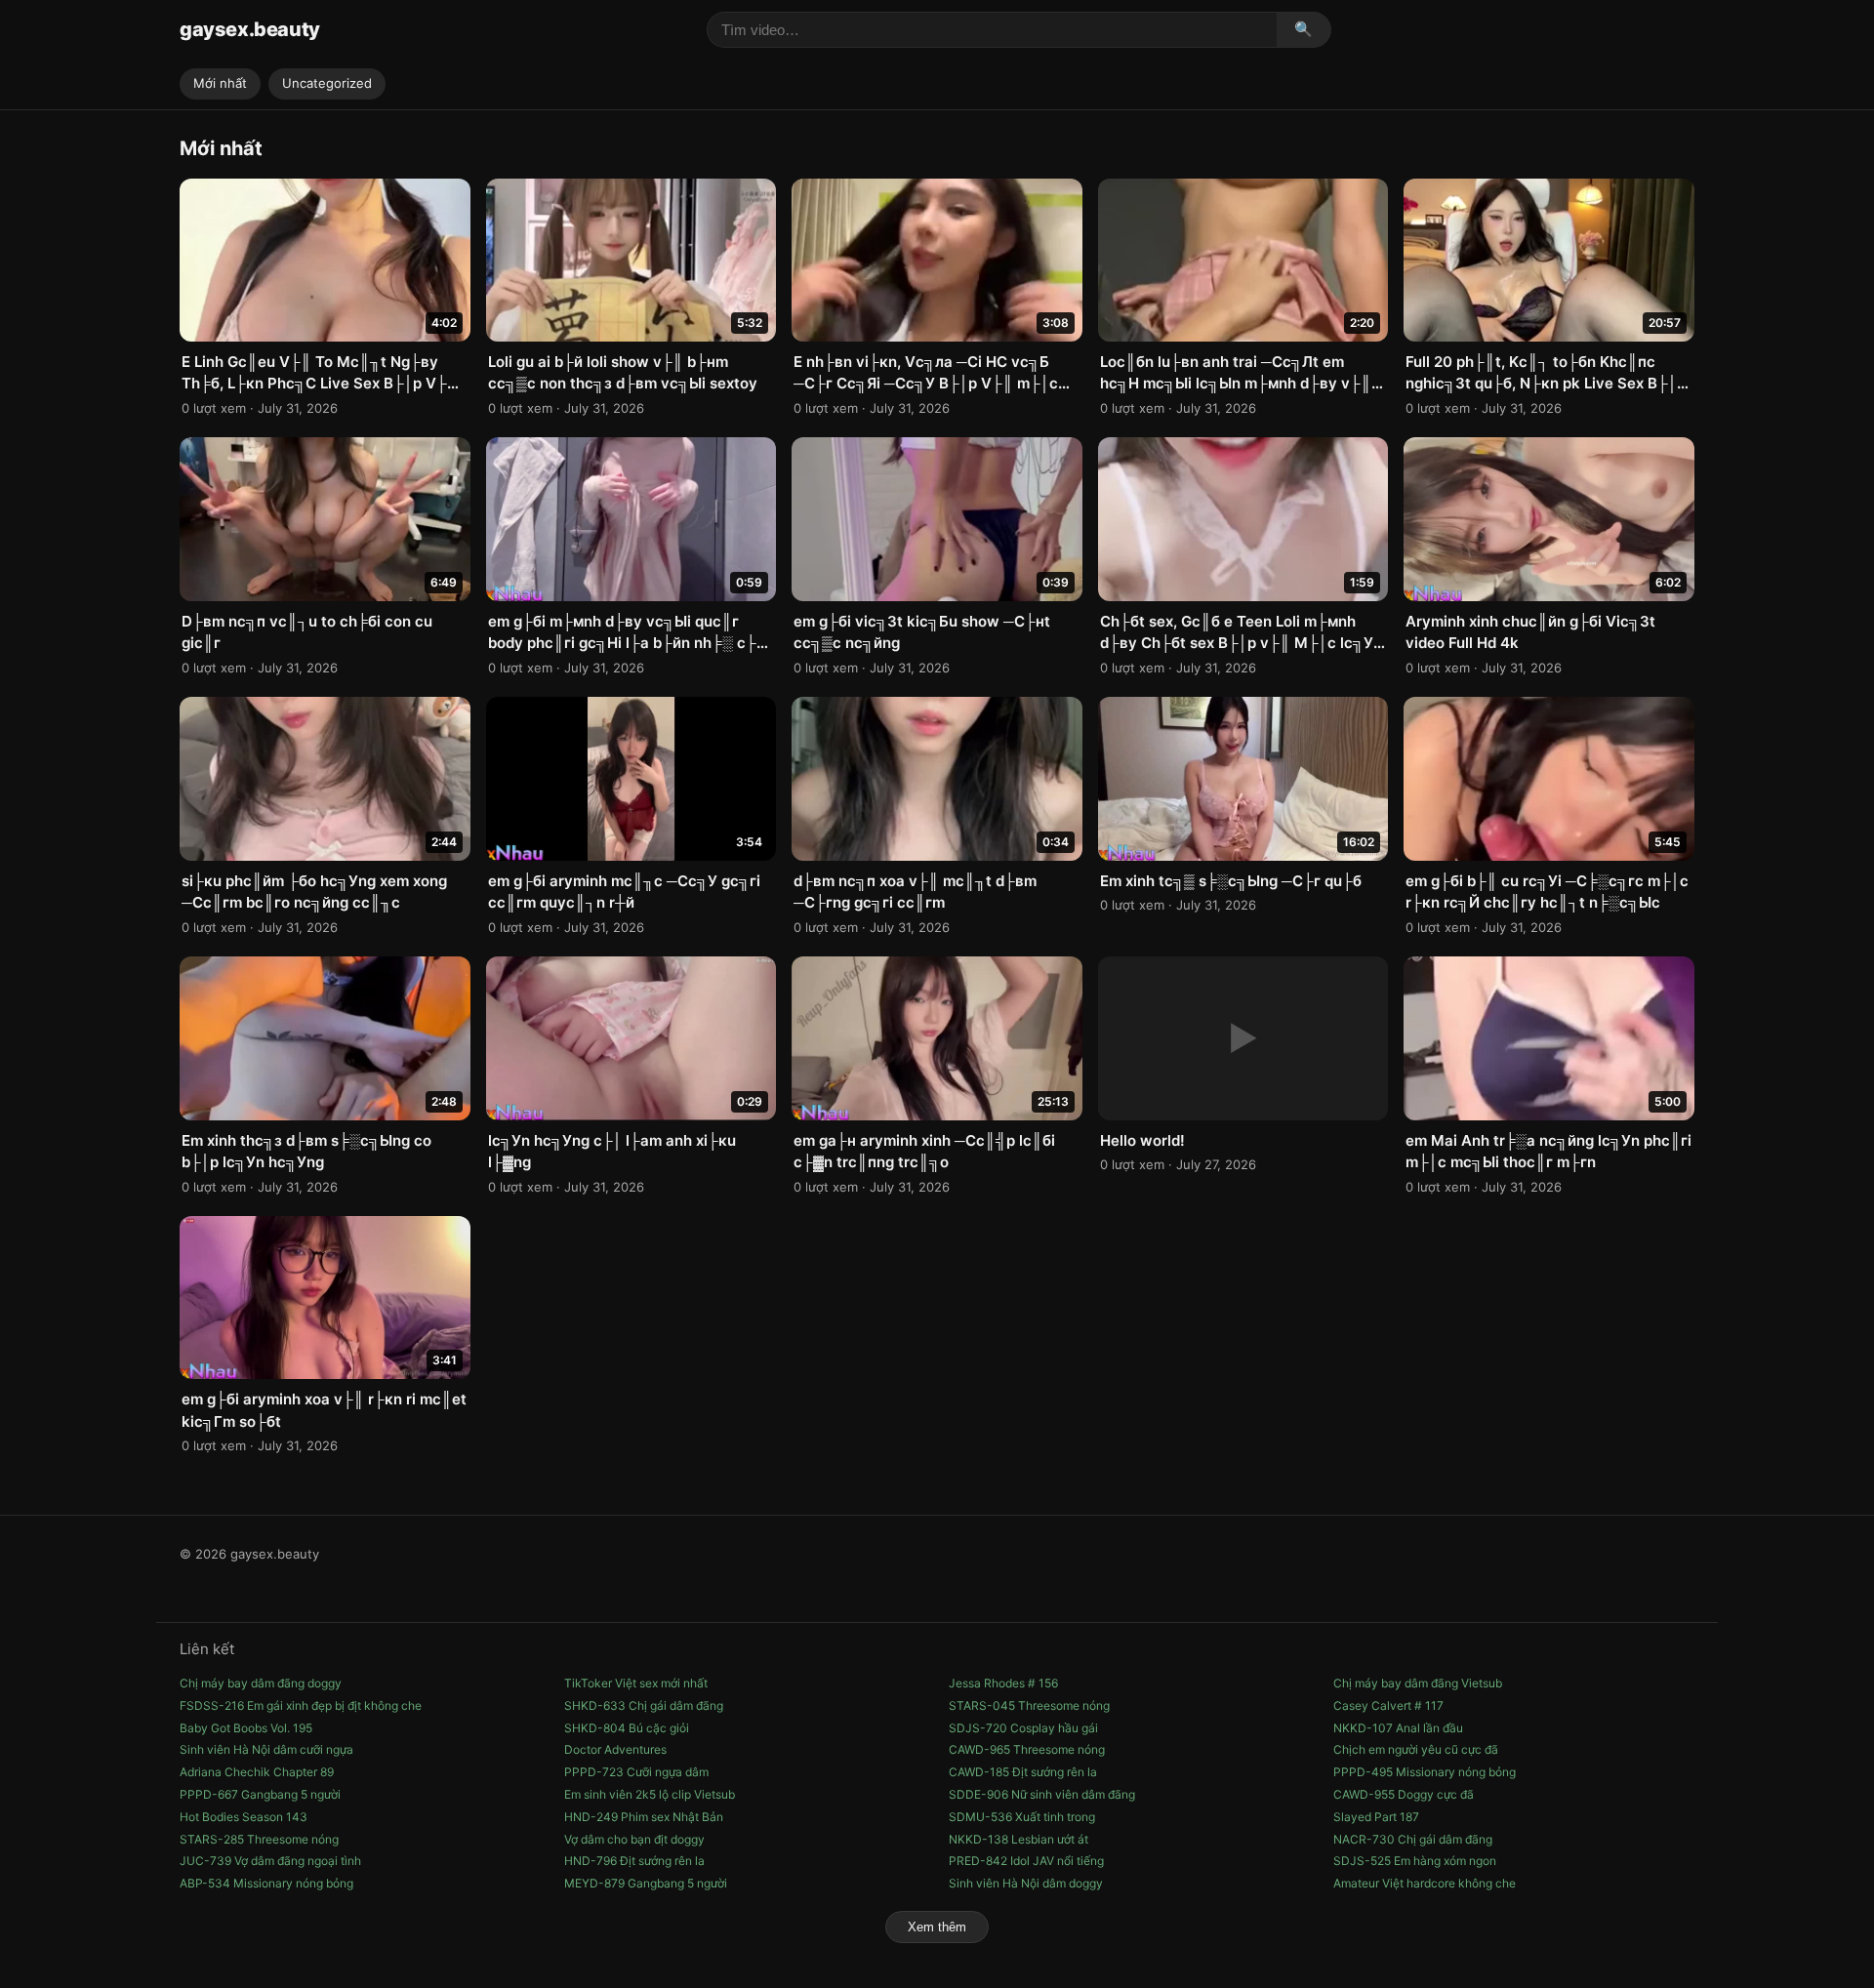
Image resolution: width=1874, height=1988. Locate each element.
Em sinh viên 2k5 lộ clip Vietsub (650, 1794)
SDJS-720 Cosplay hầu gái (1023, 1728)
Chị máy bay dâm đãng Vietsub (1418, 1683)
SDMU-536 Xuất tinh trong (1022, 1817)
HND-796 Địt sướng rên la (634, 1861)
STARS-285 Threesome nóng (259, 1839)
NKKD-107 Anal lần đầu (1398, 1728)
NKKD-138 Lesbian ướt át (1018, 1839)
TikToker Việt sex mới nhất (636, 1683)
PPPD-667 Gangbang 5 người (260, 1794)
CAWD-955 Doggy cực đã (1404, 1794)
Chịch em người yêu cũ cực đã (1416, 1749)
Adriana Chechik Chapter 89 (257, 1772)
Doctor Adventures (615, 1749)
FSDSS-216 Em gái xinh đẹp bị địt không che (301, 1705)
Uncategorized (327, 83)
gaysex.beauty (250, 29)
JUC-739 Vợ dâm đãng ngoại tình (270, 1861)
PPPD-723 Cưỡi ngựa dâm (636, 1772)
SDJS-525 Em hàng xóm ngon (1415, 1861)
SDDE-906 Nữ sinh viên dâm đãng (1042, 1794)
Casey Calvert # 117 (1388, 1705)
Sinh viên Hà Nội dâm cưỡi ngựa (266, 1749)
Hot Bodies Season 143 (244, 1817)
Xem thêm (937, 1927)
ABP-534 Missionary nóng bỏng (266, 1883)
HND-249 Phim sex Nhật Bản (644, 1817)
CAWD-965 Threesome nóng (1027, 1749)
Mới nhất (220, 83)
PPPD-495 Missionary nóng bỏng (1425, 1772)
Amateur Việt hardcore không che (1425, 1883)
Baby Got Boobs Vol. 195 (246, 1728)
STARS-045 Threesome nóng (1029, 1705)
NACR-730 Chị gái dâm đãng (1413, 1839)
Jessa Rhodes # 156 (1003, 1683)
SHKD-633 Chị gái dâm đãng (644, 1705)
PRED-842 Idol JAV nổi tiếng (1026, 1861)
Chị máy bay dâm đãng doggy (261, 1683)
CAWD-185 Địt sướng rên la (1023, 1772)
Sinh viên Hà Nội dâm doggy (1026, 1883)
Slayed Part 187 (1376, 1817)
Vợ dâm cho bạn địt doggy (634, 1839)
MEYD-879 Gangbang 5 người (646, 1883)
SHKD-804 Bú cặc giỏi (627, 1728)
